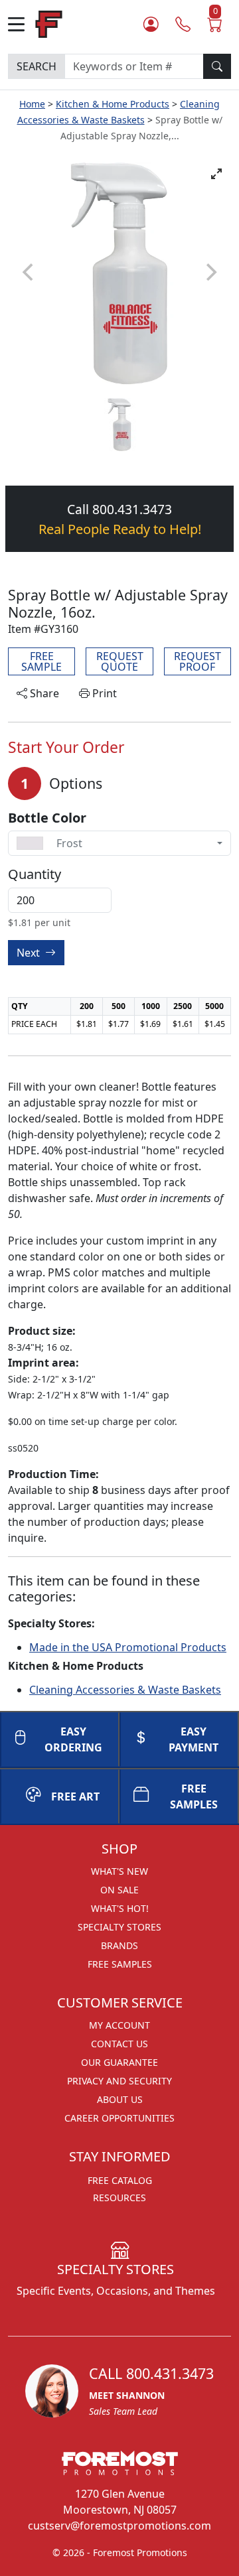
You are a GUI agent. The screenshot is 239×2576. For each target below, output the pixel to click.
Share (43, 693)
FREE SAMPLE (41, 661)
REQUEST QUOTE (120, 661)
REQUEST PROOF (198, 661)
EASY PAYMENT (194, 1739)
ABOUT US (120, 2099)
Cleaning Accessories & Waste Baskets (125, 1690)
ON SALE (119, 1890)
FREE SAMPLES (194, 1796)
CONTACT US (119, 2044)
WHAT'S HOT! (120, 1908)
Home (32, 104)
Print (103, 693)
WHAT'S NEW (119, 1871)
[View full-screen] (216, 174)
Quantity (35, 874)
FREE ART (75, 1796)
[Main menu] (22, 24)
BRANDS (119, 1945)
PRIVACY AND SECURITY (119, 2081)
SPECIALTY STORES (119, 1927)
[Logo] (49, 23)
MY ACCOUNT (119, 2025)
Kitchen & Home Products (113, 104)
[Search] (217, 66)
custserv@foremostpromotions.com (119, 2526)
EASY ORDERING (73, 1739)
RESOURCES (119, 2198)
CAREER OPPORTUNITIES (119, 2118)
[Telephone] (183, 24)
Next (30, 953)
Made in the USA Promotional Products (128, 1647)
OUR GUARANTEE (119, 2062)
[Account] (151, 24)
